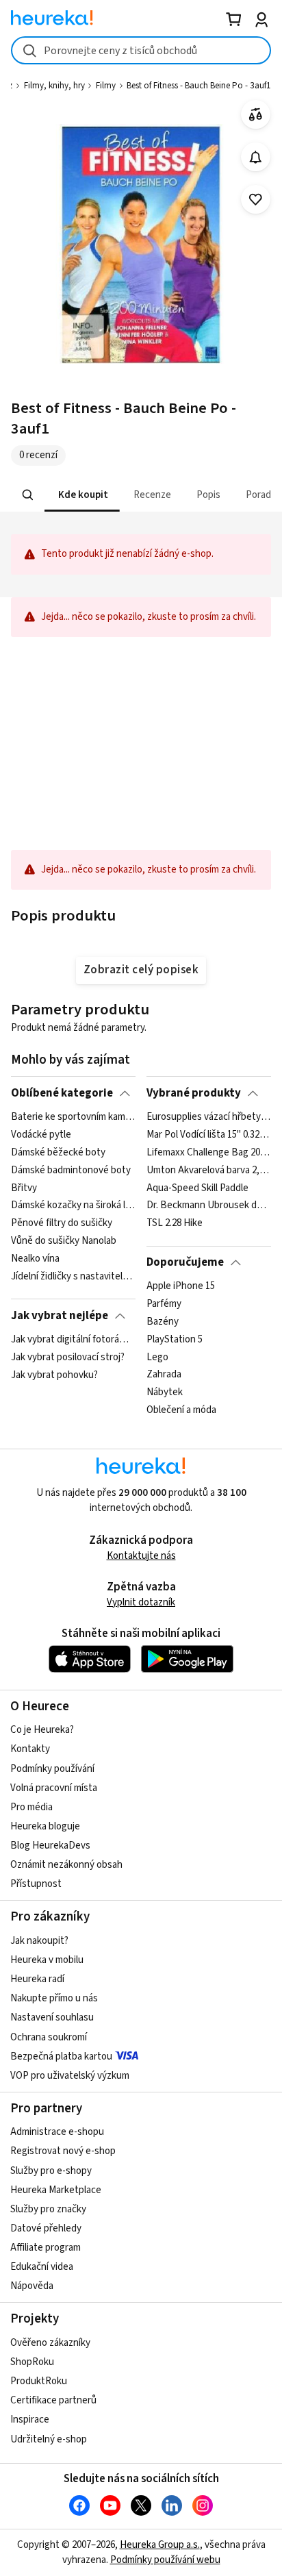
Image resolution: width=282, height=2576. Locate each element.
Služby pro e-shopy (51, 2171)
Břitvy (24, 1188)
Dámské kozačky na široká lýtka (73, 1205)
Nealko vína (35, 1259)
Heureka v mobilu (47, 1960)
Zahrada (164, 1375)
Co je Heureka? (42, 1730)
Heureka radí (37, 1979)
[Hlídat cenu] (256, 157)
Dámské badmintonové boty (71, 1171)
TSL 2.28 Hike (175, 1223)
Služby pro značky (48, 2209)
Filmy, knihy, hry (54, 86)
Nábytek (165, 1392)
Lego (157, 1358)
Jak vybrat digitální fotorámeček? (73, 1340)
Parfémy (164, 1304)
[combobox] (141, 50)
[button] (82, 495)
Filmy (106, 86)
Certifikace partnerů (53, 2400)
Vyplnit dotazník (141, 1602)
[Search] (28, 495)
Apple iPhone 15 (181, 1286)
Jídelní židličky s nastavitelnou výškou (73, 1277)
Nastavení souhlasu (52, 2017)
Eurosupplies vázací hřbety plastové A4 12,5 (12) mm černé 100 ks (208, 1117)
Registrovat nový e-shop (63, 2151)
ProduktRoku (39, 2381)
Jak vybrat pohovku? (54, 1375)
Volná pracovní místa (54, 1788)
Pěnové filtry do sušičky (62, 1223)
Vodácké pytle (41, 1135)
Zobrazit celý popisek (141, 970)
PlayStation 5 (175, 1340)
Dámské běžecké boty (58, 1153)
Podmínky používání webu (165, 2560)
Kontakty (30, 1749)
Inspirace (30, 2419)
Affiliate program (46, 2248)
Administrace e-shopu (57, 2132)
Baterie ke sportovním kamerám (73, 1117)
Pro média (31, 1807)
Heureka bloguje (45, 1826)
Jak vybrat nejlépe (60, 1316)
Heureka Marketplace (56, 2190)
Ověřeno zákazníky (50, 2343)
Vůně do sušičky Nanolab (64, 1241)
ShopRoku (32, 2362)
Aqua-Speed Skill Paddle (197, 1188)
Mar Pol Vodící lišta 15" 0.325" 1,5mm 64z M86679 (208, 1135)
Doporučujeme (185, 1262)
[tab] (82, 495)
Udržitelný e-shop (49, 2439)
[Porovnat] (256, 115)
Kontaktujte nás (141, 1556)
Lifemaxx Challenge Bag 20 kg (208, 1153)
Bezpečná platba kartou (61, 2056)
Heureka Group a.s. (160, 2545)
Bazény (163, 1322)
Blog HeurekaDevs (50, 1846)
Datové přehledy (46, 2228)
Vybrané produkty (194, 1093)
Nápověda (32, 2286)
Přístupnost (36, 1884)
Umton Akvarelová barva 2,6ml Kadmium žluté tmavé (208, 1171)
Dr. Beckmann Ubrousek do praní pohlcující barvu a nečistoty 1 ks (208, 1205)
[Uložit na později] (256, 200)
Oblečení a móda (181, 1410)
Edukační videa (42, 2267)
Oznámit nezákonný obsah (66, 1865)
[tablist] (141, 495)
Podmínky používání (52, 1769)
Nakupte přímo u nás (54, 1998)
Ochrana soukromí (49, 2037)
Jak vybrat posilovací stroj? (68, 1358)
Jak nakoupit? (39, 1941)
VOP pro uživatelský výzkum (70, 2076)
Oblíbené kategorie (62, 1093)
